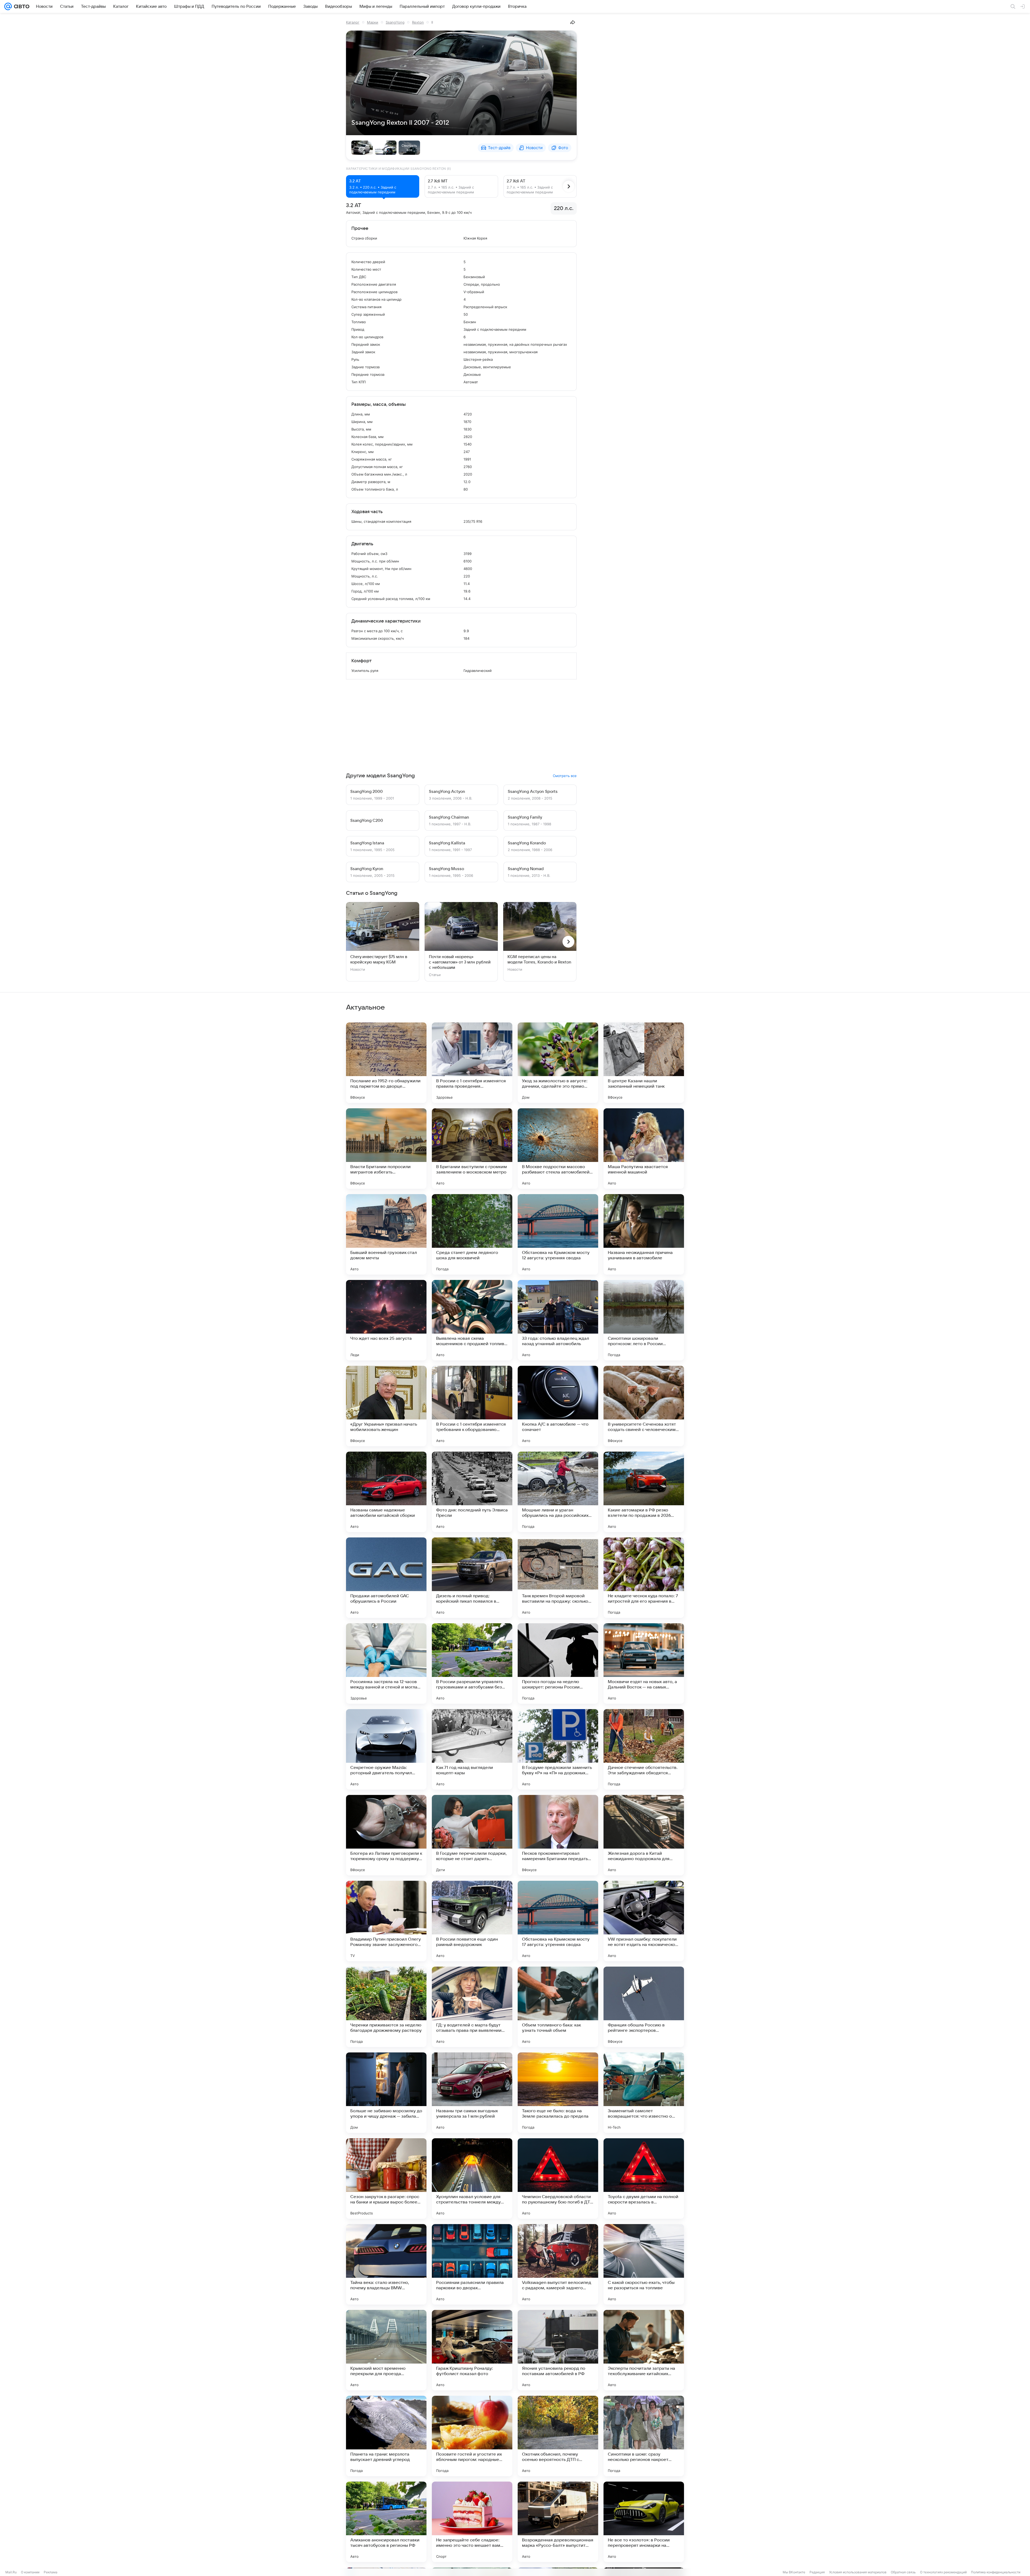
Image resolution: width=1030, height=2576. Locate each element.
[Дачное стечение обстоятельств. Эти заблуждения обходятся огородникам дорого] (644, 1749)
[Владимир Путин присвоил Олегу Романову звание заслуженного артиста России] (386, 1921)
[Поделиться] (573, 22)
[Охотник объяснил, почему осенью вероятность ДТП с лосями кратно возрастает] (558, 2436)
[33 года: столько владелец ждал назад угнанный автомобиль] (558, 1320)
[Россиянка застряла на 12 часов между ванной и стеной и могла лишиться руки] (386, 1664)
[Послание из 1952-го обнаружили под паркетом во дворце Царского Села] (386, 1063)
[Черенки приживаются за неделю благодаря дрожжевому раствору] (386, 2007)
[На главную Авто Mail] (21, 6)
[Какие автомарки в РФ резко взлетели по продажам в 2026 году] (644, 1492)
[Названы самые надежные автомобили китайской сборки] (386, 1492)
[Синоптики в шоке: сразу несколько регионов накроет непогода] (644, 2436)
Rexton (418, 22)
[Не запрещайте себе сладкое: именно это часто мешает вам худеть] (472, 2522)
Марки (373, 22)
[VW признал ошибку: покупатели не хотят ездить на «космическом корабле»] (644, 1921)
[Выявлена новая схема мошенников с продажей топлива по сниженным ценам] (472, 1320)
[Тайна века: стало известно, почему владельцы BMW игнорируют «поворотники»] (386, 2264)
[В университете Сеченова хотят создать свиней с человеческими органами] (644, 1406)
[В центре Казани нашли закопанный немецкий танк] (644, 1063)
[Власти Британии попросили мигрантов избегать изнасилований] (386, 1149)
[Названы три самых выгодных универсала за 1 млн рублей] (472, 2093)
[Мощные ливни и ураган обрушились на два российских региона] (558, 1492)
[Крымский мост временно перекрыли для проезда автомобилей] (386, 2350)
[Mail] (8, 6)
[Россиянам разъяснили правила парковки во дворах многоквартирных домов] (472, 2264)
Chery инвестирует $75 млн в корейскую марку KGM (379, 959)
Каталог (353, 22)
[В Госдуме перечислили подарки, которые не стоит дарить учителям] (472, 1835)
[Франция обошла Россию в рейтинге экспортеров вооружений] (644, 2007)
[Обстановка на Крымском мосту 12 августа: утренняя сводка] (558, 1234)
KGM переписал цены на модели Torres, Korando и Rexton (539, 959)
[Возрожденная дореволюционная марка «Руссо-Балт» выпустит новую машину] (558, 2522)
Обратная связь (903, 2572)
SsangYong (395, 22)
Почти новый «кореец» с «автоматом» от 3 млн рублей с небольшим (460, 962)
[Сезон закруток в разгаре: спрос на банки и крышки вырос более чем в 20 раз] (386, 2178)
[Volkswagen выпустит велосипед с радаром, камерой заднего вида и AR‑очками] (558, 2264)
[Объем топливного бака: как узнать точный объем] (558, 2007)
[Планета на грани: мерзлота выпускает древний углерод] (386, 2436)
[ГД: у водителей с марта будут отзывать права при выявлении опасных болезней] (472, 2007)
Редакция (817, 2572)
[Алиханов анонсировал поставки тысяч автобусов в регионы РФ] (386, 2522)
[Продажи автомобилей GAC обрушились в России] (386, 1578)
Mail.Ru (11, 2572)
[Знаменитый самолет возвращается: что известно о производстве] (644, 2093)
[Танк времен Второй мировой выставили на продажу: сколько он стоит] (558, 1578)
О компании (30, 2572)
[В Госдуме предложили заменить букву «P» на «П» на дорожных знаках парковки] (558, 1749)
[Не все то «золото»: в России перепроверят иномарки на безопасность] (644, 2522)
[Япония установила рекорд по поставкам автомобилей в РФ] (558, 2350)
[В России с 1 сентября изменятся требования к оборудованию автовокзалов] (472, 1406)
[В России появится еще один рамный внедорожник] (472, 1921)
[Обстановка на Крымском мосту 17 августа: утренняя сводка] (558, 1921)
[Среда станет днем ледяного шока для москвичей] (472, 1234)
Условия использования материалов (858, 2572)
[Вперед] (569, 186)
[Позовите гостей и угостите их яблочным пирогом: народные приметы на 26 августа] (472, 2436)
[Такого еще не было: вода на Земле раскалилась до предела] (558, 2093)
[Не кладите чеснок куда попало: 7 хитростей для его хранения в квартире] (644, 1578)
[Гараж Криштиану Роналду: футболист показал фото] (472, 2350)
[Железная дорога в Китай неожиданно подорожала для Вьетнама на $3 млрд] (644, 1835)
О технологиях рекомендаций (943, 2572)
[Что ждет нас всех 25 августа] (386, 1320)
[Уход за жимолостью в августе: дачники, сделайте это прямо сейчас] (558, 1063)
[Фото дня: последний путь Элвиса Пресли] (472, 1492)
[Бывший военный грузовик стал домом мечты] (386, 1234)
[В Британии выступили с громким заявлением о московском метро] (472, 1149)
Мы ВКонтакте (794, 2572)
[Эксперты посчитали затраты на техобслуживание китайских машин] (644, 2350)
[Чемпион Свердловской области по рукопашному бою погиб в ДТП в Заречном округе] (558, 2178)
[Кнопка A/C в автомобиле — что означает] (558, 1406)
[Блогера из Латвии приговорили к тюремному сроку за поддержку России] (386, 1835)
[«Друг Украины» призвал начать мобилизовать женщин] (386, 1406)
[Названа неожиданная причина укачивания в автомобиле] (644, 1234)
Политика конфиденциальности (996, 2572)
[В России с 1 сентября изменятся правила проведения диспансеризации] (472, 1063)
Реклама (51, 2572)
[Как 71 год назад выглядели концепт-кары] (472, 1749)
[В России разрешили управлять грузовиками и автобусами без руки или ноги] (472, 1664)
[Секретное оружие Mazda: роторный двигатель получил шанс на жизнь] (386, 1749)
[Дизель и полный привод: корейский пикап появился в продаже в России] (472, 1578)
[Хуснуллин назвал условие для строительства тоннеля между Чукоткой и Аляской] (472, 2178)
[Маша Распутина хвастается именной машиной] (644, 1149)
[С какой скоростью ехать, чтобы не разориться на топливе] (644, 2264)
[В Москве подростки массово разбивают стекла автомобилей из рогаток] (558, 1149)
